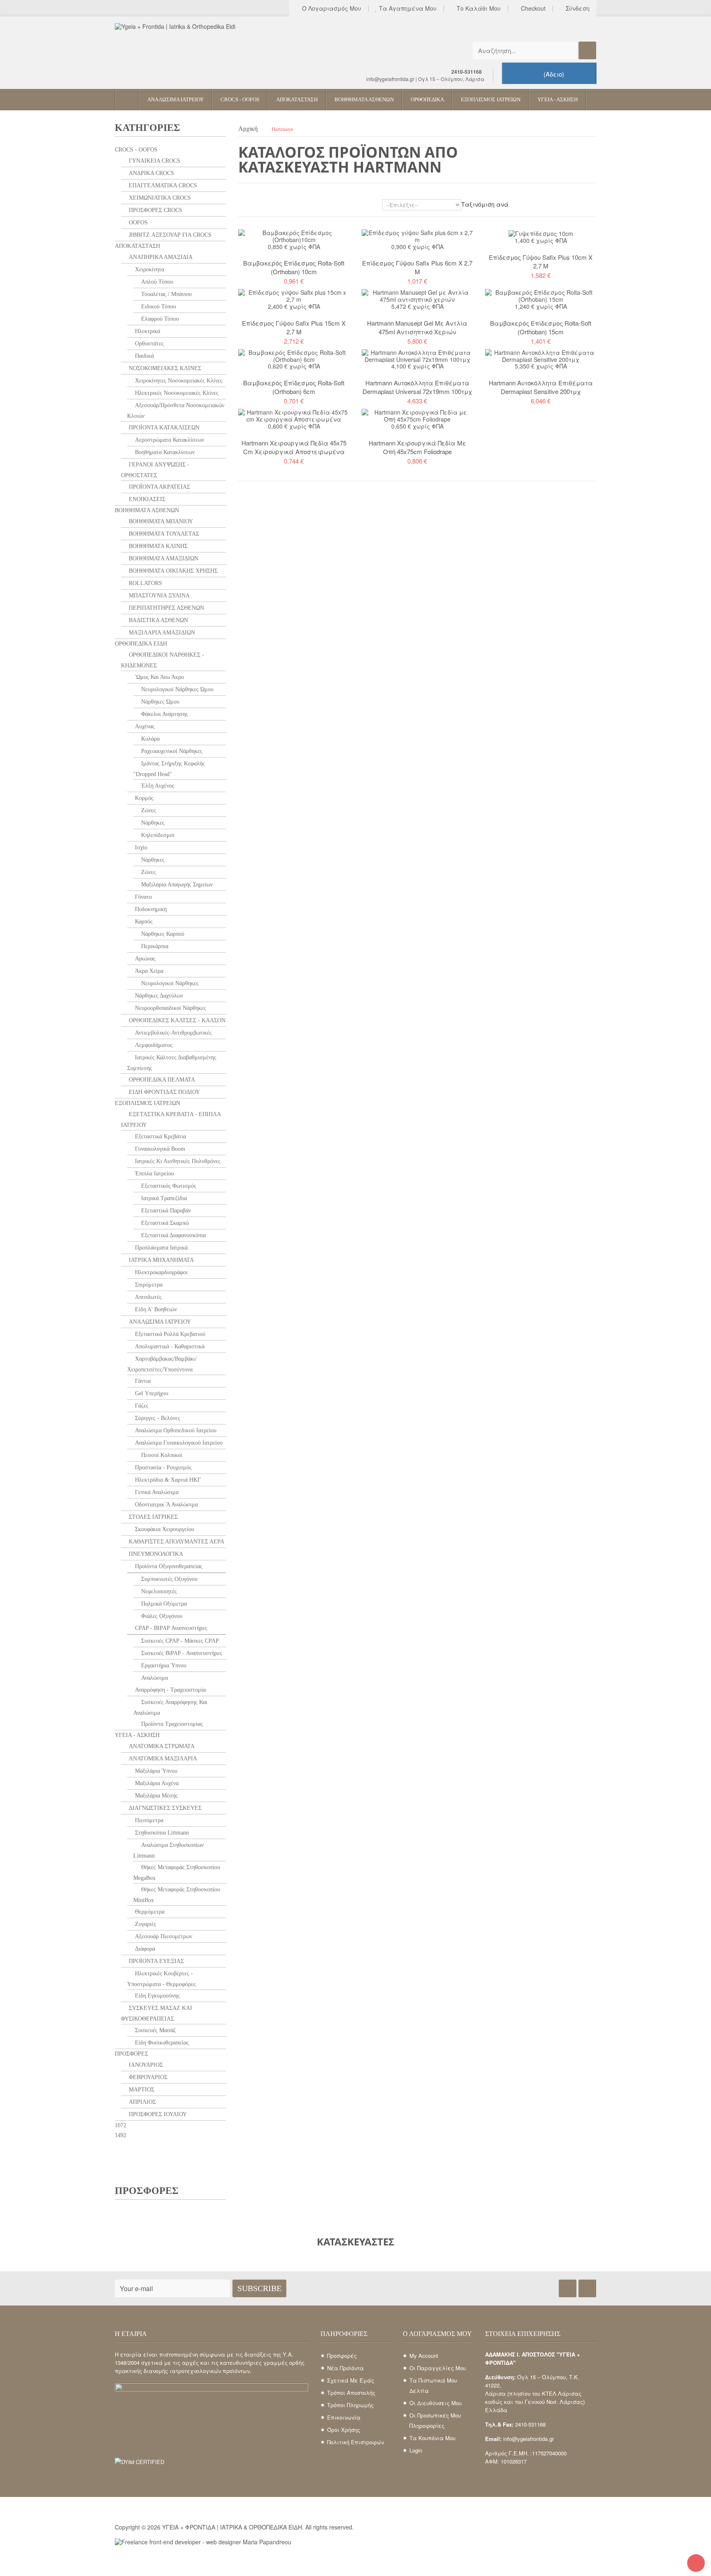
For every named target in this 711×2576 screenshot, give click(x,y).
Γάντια (142, 1381)
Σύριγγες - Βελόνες (157, 1418)
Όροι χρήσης (344, 2430)
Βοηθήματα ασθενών (147, 510)
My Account (424, 2356)
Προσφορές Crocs (155, 210)
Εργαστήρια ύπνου (163, 1666)
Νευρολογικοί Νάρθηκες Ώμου (177, 689)
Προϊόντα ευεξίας (156, 1961)
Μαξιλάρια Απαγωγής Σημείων (176, 885)
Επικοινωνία (344, 2417)
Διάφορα (144, 1949)
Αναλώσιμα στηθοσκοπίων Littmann (168, 1850)
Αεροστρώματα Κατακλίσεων (169, 440)
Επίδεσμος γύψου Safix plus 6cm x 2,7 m (417, 267)
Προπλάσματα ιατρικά (160, 1248)
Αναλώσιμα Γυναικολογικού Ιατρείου (178, 1443)
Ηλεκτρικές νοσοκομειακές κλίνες (176, 393)
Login (416, 2450)
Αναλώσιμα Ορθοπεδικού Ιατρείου (175, 1430)
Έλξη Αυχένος (157, 786)
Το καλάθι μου (478, 9)
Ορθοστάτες (149, 344)
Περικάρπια (154, 946)
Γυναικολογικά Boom (159, 1149)
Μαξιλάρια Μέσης (156, 1796)
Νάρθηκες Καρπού (162, 934)
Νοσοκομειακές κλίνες (164, 368)
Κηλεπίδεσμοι (157, 835)
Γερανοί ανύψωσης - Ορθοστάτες (155, 470)
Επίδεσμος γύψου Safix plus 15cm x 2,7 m (294, 327)
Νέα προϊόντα (345, 2368)
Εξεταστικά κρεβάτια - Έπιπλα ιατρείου (171, 1120)
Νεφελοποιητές (158, 1591)
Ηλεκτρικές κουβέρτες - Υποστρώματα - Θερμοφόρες (161, 1979)
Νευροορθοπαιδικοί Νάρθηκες (170, 1008)
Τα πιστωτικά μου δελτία (433, 2385)
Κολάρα (150, 739)
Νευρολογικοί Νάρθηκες (169, 983)
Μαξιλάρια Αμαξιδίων (161, 633)
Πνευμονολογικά (155, 1554)
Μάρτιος (141, 2090)
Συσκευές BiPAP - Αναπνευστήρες (181, 1653)
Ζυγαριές (145, 1924)
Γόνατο (143, 897)
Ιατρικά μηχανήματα (160, 1260)
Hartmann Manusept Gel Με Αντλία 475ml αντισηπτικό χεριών (417, 327)
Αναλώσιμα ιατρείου (159, 1322)
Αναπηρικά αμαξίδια (160, 257)
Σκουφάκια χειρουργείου (164, 1529)
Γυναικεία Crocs (154, 161)
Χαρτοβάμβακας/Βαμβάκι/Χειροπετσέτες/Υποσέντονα (162, 1364)
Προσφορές (131, 2054)
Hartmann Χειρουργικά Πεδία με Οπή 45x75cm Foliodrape (417, 447)
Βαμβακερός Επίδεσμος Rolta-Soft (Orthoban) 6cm (294, 387)
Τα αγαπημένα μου (407, 9)
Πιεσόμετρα (148, 1820)
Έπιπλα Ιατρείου (154, 1174)
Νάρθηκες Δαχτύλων (158, 996)
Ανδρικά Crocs (151, 173)
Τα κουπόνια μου (432, 2438)
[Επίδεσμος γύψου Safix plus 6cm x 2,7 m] (417, 235)
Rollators (145, 583)
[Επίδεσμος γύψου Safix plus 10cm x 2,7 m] (541, 233)
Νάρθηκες (152, 823)
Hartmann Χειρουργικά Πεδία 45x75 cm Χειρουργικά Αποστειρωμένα (294, 447)
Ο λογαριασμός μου (331, 9)
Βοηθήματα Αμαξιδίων (163, 558)
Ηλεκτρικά (147, 331)
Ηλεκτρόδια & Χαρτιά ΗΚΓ (167, 1480)
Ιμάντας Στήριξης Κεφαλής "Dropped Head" (169, 769)
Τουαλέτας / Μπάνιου (166, 294)
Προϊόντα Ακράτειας (159, 487)
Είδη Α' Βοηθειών (155, 1309)
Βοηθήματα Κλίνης (157, 546)
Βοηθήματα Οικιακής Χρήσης (172, 571)
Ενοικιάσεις (146, 499)
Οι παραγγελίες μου (438, 2368)
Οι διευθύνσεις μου (436, 2403)
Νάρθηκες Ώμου (159, 702)
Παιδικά (144, 356)
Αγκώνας (144, 959)
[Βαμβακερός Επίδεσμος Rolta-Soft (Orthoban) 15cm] (541, 295)
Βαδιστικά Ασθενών (158, 620)
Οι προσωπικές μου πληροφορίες (435, 2420)
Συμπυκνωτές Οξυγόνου (168, 1579)
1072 (121, 2125)
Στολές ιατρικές (152, 1517)
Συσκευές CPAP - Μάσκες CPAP (179, 1641)
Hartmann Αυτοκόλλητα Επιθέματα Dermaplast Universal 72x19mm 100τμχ (417, 387)
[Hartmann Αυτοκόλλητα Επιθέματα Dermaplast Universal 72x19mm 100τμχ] (417, 355)
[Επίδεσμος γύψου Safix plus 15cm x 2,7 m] (294, 295)
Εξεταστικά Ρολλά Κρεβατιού (169, 1334)
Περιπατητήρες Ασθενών (166, 608)
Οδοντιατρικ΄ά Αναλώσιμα (166, 1505)
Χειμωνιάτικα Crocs (159, 198)
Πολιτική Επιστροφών (355, 2442)
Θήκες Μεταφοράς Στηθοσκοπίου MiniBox (177, 1895)
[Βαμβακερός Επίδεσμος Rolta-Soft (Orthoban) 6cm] (294, 355)
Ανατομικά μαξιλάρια (162, 1759)
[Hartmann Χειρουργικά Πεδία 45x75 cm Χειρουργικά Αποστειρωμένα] (294, 415)
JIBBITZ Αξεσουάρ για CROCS (169, 235)
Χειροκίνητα (149, 269)
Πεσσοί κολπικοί (161, 1455)
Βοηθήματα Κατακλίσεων (164, 452)
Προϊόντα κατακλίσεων (163, 428)
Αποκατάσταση (137, 246)
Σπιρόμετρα (148, 1285)
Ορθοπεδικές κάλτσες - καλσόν (176, 1020)
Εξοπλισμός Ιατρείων (148, 1103)
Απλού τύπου (156, 282)
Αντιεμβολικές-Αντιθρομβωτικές (173, 1033)
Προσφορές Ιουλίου (157, 2114)
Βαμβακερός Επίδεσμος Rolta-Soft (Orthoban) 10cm (294, 267)
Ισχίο (140, 847)
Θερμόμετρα (149, 1912)
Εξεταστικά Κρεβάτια (160, 1136)
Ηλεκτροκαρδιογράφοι (160, 1272)
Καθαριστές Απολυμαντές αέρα (176, 1542)
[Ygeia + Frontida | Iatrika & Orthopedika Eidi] (191, 49)
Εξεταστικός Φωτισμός (168, 1186)
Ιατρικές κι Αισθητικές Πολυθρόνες (177, 1161)
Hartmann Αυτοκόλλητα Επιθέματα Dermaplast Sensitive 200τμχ (541, 387)
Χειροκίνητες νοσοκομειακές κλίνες (178, 381)
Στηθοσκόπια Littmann (161, 1833)
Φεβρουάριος (147, 2077)
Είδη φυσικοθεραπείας (161, 2043)
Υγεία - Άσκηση (137, 1735)
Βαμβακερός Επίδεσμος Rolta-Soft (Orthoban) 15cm (541, 327)
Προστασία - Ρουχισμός (163, 1468)
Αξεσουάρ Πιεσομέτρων (163, 1936)
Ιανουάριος (145, 2065)
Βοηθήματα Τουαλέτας (163, 534)
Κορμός (143, 798)
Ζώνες (148, 810)
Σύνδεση (577, 9)
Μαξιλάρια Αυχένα (156, 1783)
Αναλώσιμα (154, 1678)
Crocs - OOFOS (136, 150)
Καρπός (143, 922)
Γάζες (141, 1406)
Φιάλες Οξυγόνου (161, 1616)
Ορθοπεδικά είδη (141, 644)
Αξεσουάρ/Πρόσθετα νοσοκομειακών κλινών (176, 411)
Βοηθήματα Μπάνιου (160, 521)
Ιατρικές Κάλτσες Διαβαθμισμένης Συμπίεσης (172, 1063)
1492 (121, 2135)
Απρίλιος (142, 2102)
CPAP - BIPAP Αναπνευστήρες (170, 1628)
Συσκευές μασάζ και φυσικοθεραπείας (157, 2013)
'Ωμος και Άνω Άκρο (159, 677)
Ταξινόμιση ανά (485, 204)
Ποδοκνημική (150, 909)
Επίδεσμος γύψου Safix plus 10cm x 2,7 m (541, 261)
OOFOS (137, 223)
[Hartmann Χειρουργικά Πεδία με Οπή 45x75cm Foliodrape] (417, 415)
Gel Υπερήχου (151, 1393)
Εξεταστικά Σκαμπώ (164, 1223)
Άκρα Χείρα (148, 971)
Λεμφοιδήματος (153, 1045)
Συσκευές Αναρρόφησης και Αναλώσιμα (170, 1708)
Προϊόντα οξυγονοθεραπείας (168, 1566)
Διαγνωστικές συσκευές (164, 1808)
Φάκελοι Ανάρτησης (164, 714)
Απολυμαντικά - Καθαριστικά (169, 1346)
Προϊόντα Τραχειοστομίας (171, 1724)
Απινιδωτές (148, 1297)
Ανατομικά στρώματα (161, 1746)
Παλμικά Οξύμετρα (163, 1604)
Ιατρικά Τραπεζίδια (163, 1198)
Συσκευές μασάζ (155, 2030)
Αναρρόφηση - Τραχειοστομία (170, 1690)
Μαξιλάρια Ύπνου (155, 1771)
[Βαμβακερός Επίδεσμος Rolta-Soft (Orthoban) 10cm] (294, 235)
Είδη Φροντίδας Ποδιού (164, 1092)
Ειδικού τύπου (158, 307)
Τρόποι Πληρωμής (350, 2405)
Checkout (532, 9)
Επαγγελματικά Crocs (162, 185)
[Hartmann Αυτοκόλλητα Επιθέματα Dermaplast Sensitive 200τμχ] (541, 355)
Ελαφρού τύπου (159, 319)
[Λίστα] (254, 206)
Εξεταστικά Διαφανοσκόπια (173, 1235)
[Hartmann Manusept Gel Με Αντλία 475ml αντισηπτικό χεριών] (417, 295)
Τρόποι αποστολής (351, 2393)
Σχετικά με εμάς (351, 2380)
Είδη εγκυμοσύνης (157, 1996)
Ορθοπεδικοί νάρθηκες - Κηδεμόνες (163, 660)
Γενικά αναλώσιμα (156, 1492)
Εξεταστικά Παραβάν (165, 1211)
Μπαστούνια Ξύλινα (158, 596)
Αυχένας (144, 726)
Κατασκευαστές (355, 2241)
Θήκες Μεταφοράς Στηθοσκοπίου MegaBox (177, 1873)
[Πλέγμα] (242, 206)
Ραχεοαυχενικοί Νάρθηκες (171, 751)
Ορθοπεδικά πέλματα (161, 1080)
